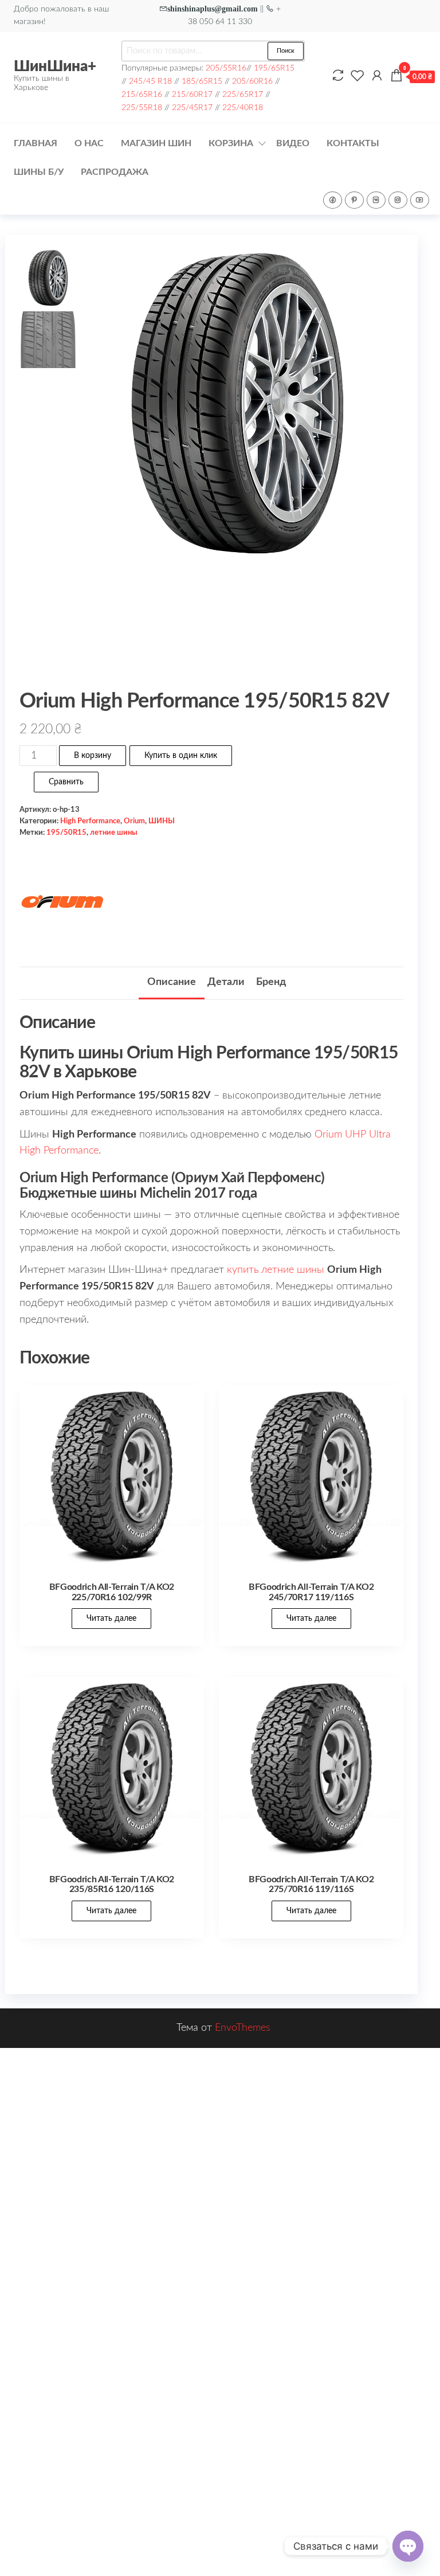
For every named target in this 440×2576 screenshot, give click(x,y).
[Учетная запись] (377, 76)
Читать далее (111, 1619)
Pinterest (354, 200)
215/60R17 (192, 94)
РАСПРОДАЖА (115, 172)
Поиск (286, 51)
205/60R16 (252, 81)
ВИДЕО (293, 143)
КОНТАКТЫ (353, 143)
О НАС (89, 143)
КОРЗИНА (231, 143)
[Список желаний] (357, 76)
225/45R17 (192, 108)
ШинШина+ (55, 67)
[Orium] (62, 903)
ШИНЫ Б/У (39, 172)
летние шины (114, 832)
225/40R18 (243, 108)
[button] (378, 466)
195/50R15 (66, 832)
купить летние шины (276, 1270)
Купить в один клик (181, 756)
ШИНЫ (162, 821)
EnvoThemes (243, 2028)
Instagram (398, 200)
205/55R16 (226, 68)
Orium (134, 821)
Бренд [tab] (271, 982)
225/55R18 (142, 108)
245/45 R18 (150, 81)
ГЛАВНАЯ (36, 143)
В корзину (93, 756)
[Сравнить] (338, 76)
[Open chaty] (408, 2546)
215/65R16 (142, 94)
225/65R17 (243, 94)
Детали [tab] (226, 982)
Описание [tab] (172, 982)
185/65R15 (202, 81)
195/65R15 (274, 68)
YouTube (420, 200)
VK (376, 200)
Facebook (333, 200)
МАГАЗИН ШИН (156, 143)
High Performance (90, 821)
